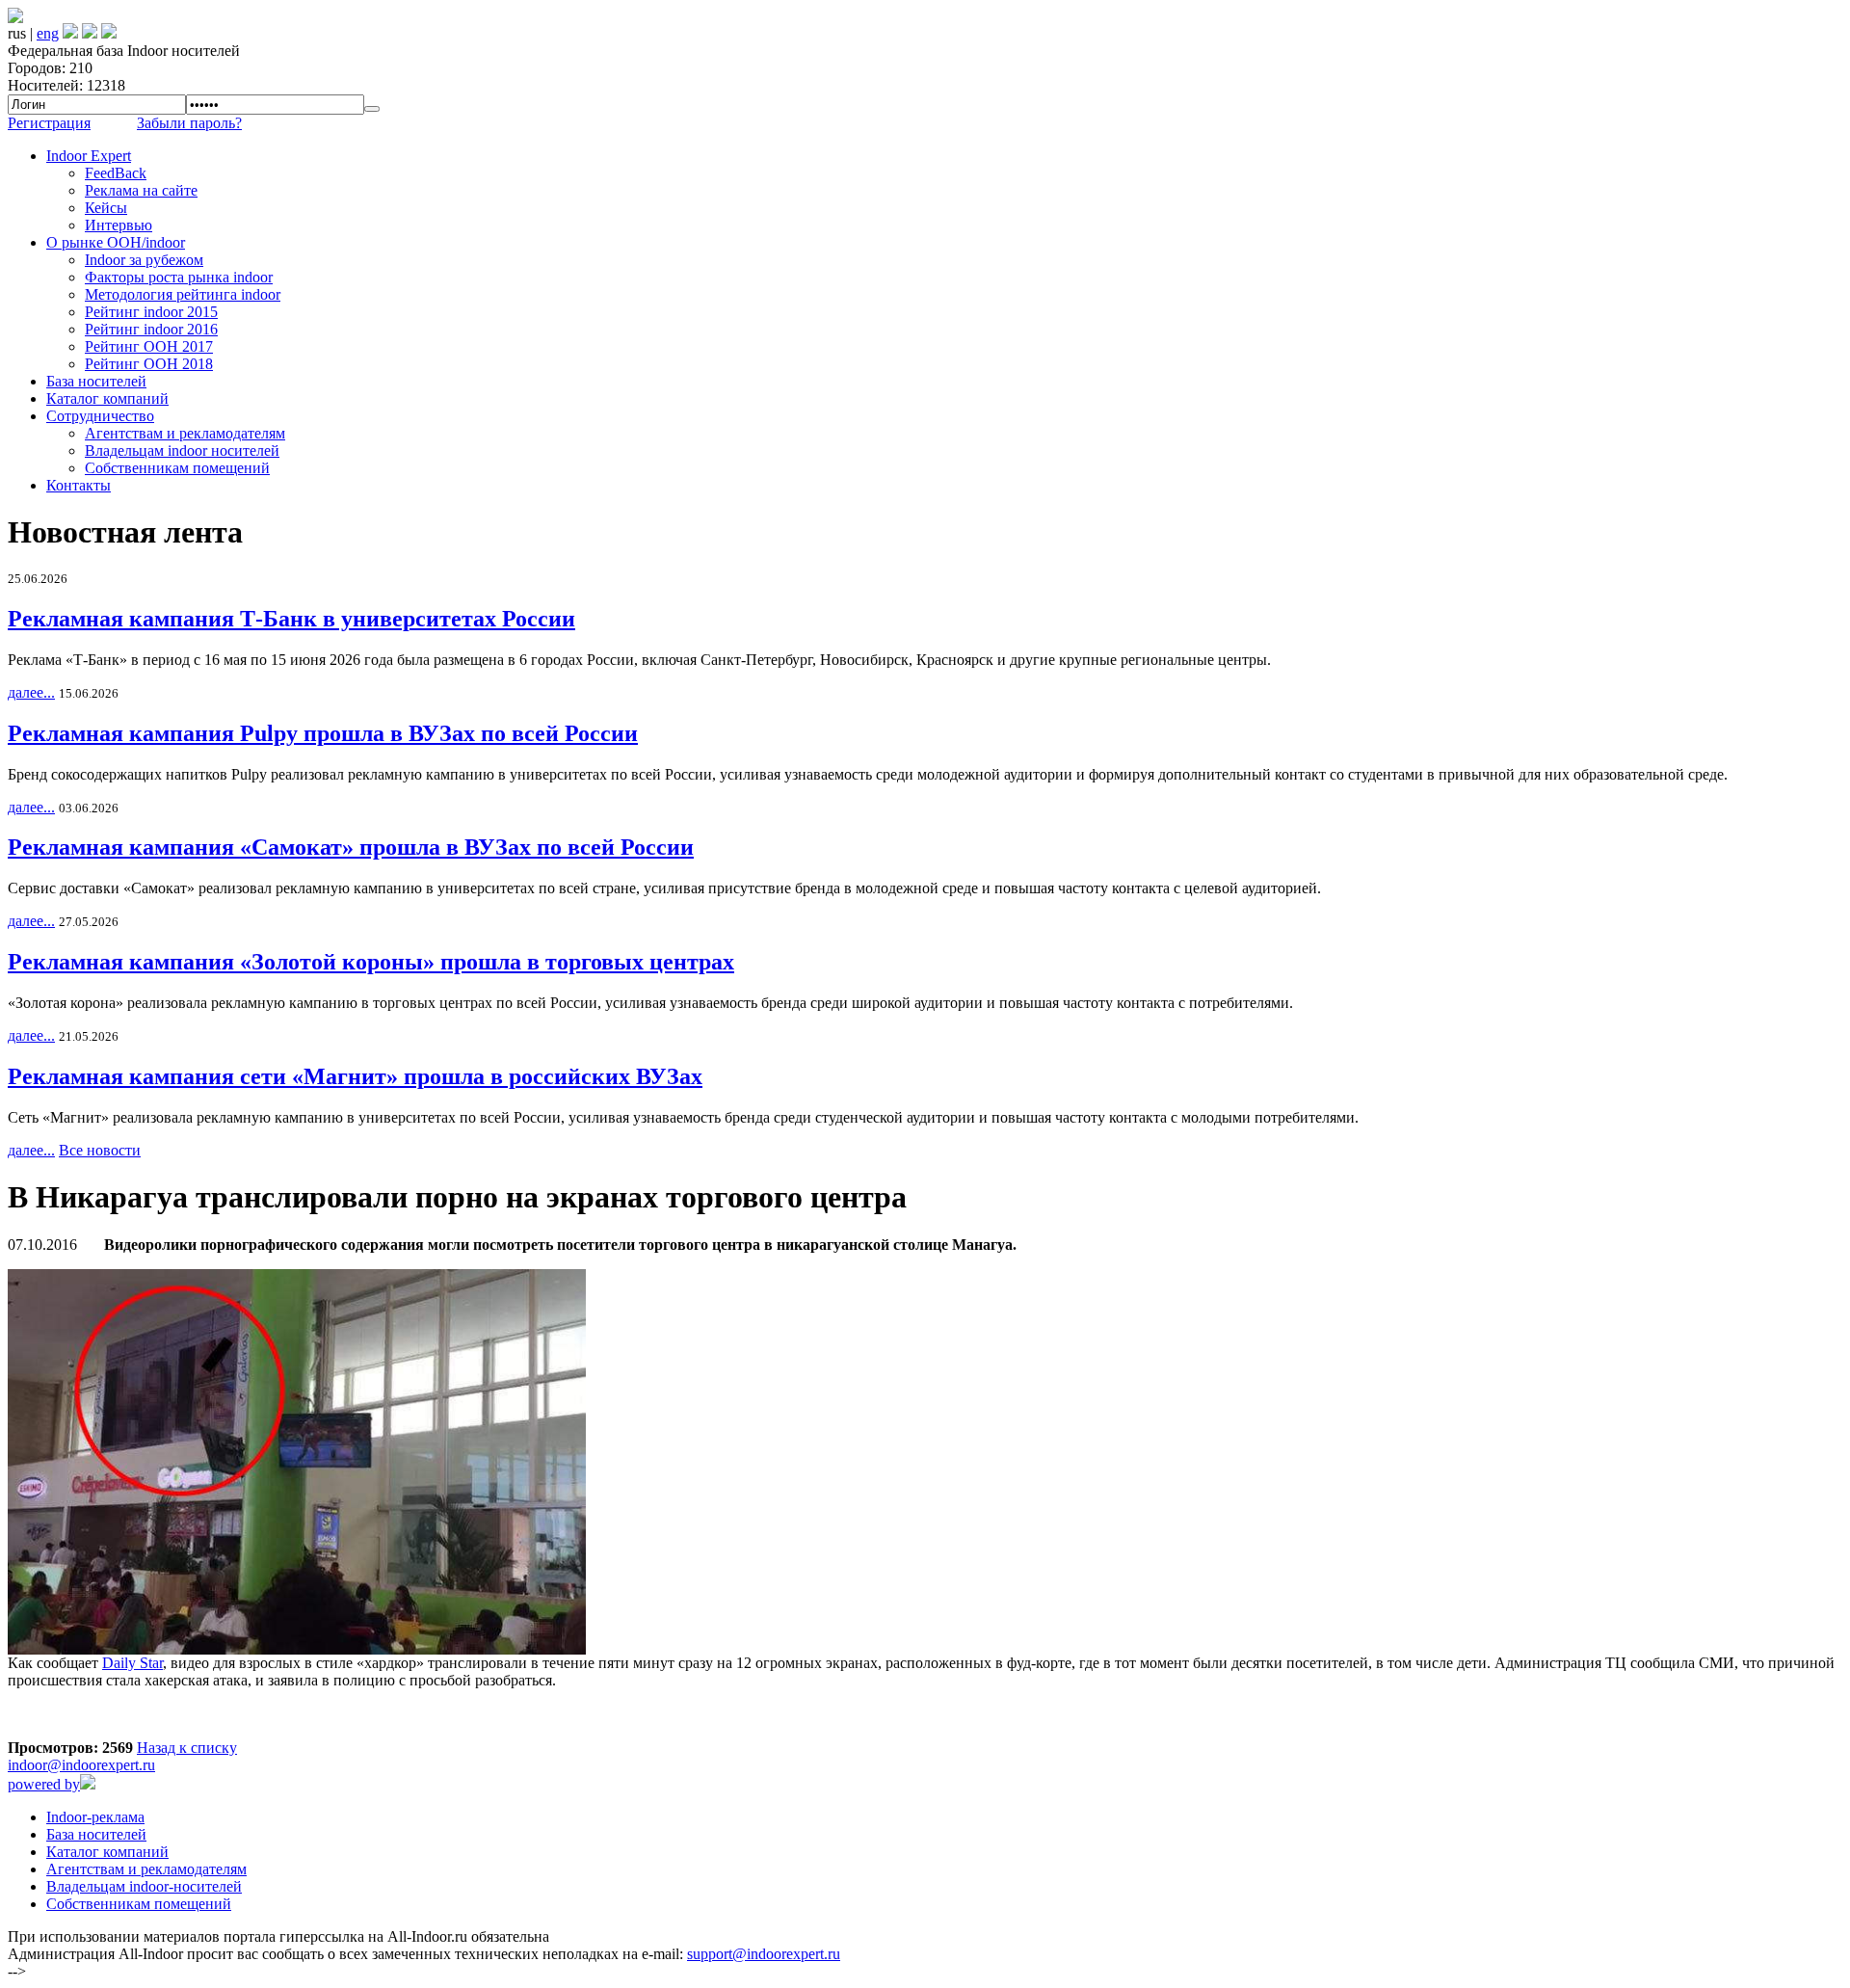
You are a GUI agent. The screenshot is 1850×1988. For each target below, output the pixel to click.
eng (48, 33)
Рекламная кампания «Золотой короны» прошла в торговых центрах (371, 962)
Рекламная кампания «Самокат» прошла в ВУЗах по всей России (351, 847)
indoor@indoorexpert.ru (81, 1765)
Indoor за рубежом (144, 260)
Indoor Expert (89, 156)
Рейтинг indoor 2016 (151, 329)
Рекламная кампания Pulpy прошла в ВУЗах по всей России (323, 733)
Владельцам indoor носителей (182, 451)
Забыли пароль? (189, 123)
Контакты (79, 485)
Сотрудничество (100, 416)
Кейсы (106, 208)
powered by (44, 1784)
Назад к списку (187, 1748)
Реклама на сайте (141, 190)
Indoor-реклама (95, 1817)
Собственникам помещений (177, 468)
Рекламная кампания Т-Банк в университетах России (291, 619)
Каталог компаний (107, 398)
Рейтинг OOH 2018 (149, 364)
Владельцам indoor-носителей (144, 1886)
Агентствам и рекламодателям (185, 433)
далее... (31, 692)
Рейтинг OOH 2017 (149, 346)
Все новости (100, 1150)
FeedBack (116, 173)
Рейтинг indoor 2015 (151, 312)
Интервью (119, 225)
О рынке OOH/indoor (116, 242)
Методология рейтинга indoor (183, 294)
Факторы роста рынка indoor (179, 277)
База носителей (96, 381)
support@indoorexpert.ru (764, 1954)
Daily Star (132, 1663)
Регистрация (49, 123)
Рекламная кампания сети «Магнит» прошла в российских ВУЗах (355, 1076)
